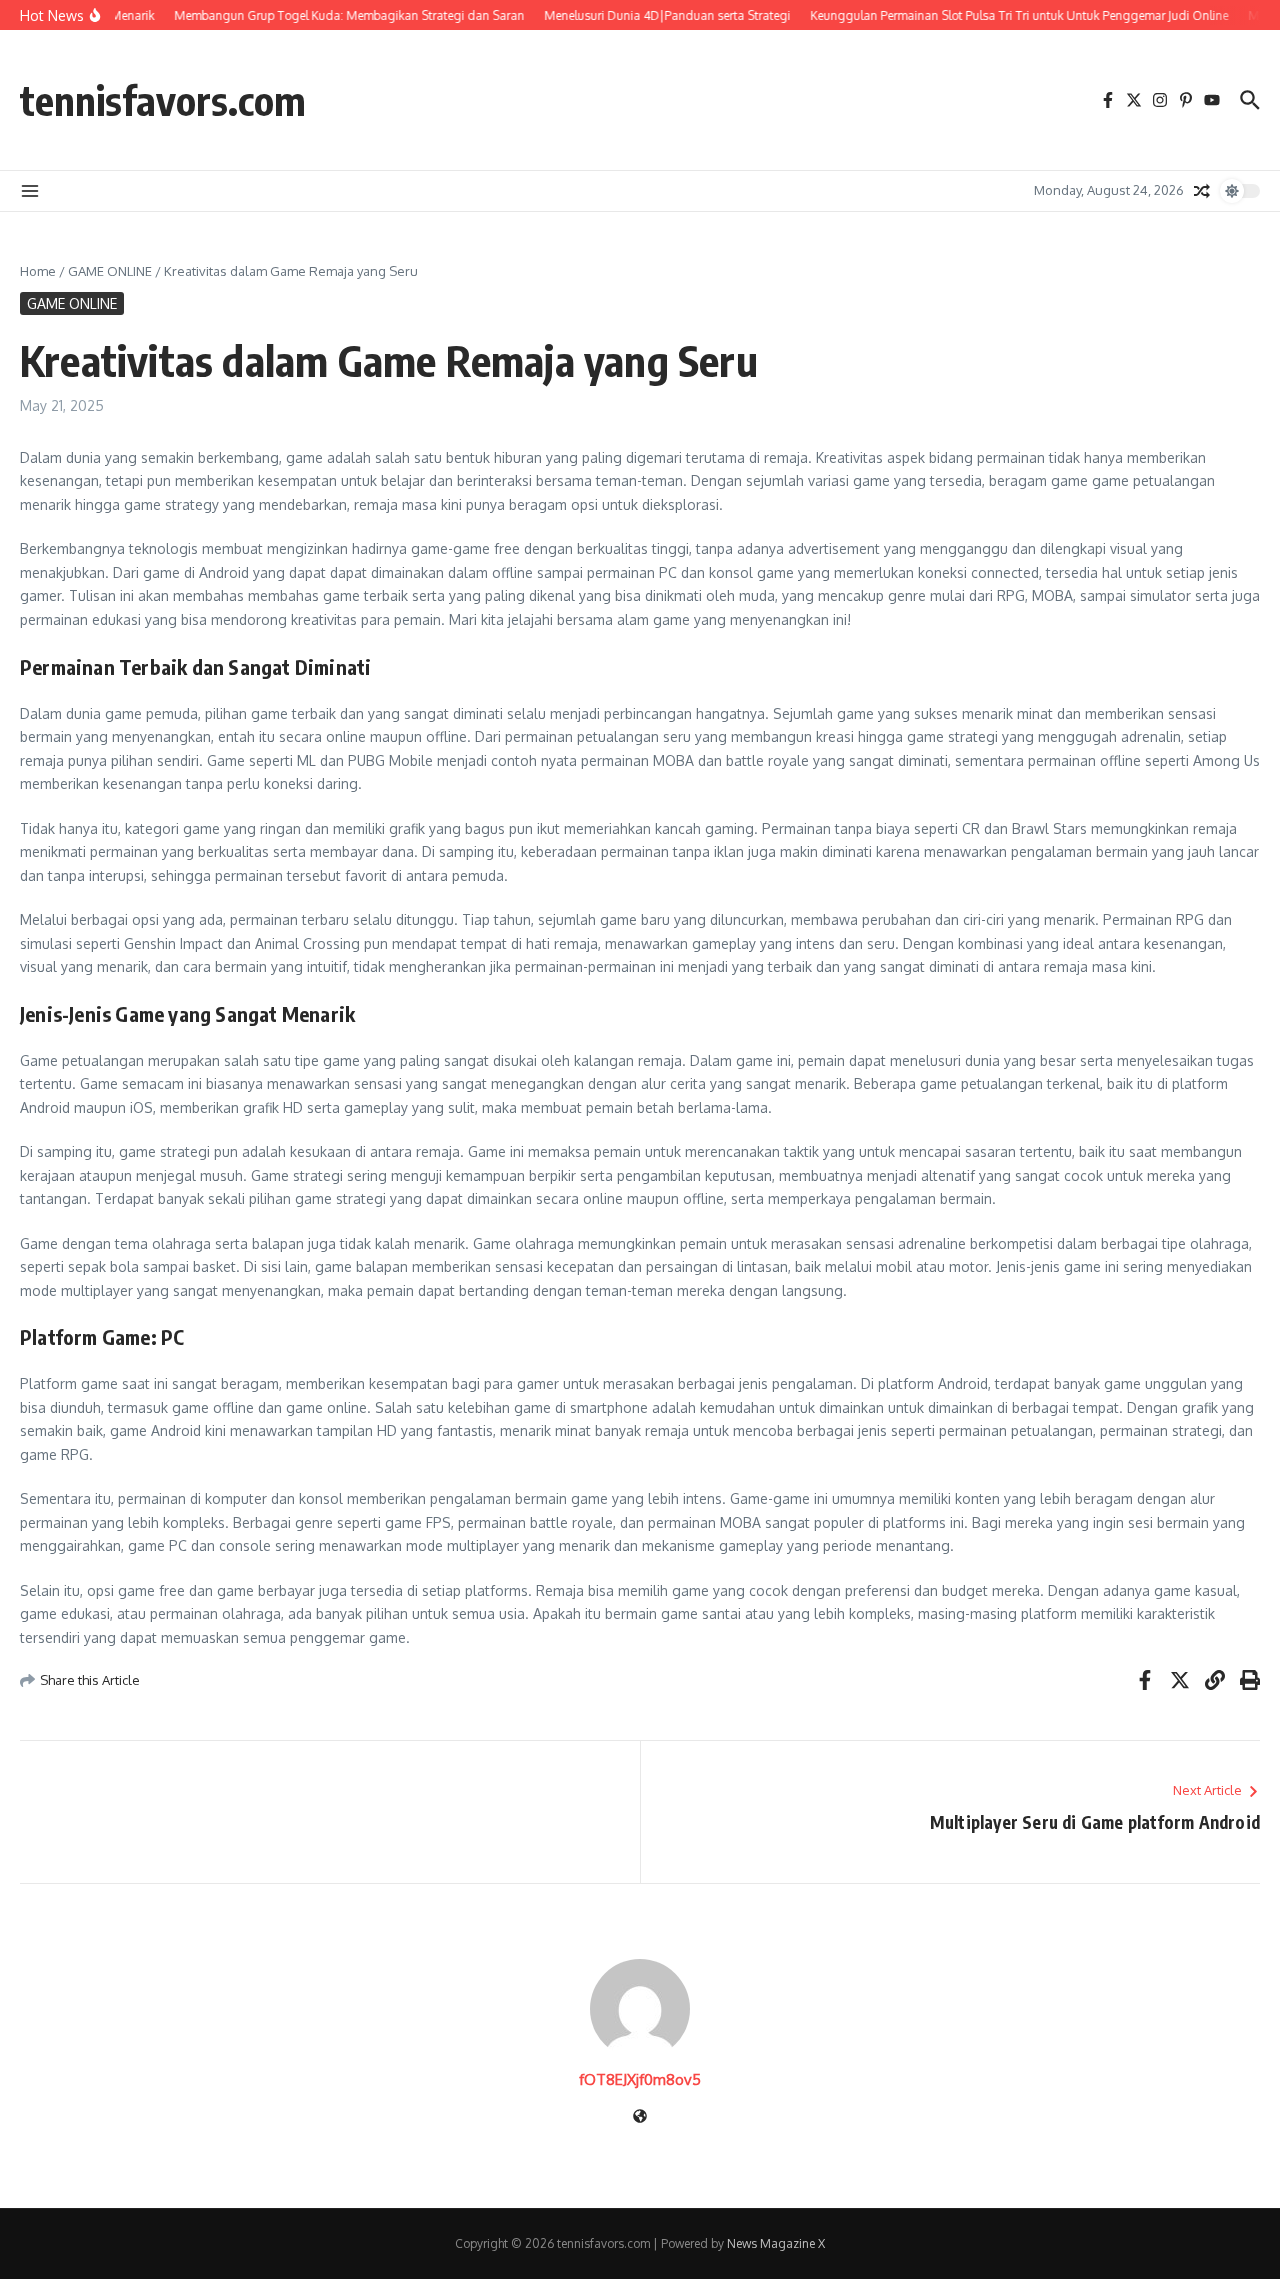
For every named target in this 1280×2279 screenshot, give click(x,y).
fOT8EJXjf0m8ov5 (640, 2079)
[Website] (640, 2117)
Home (38, 271)
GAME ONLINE (110, 271)
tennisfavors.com (163, 100)
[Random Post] (1202, 191)
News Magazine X (776, 2243)
